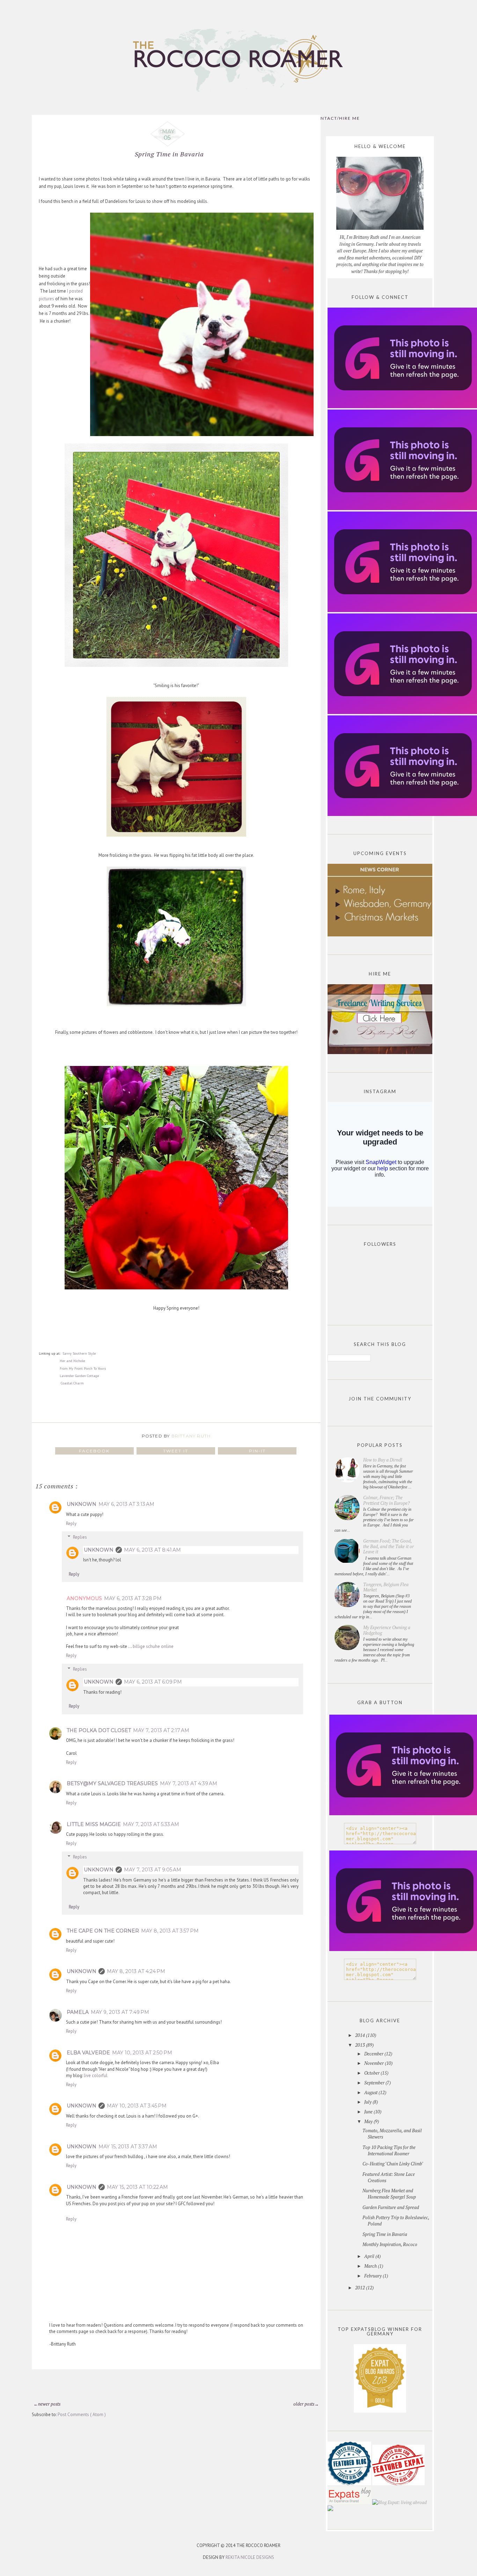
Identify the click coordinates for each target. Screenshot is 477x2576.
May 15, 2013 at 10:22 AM (137, 2187)
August (371, 2092)
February (373, 2276)
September (375, 2083)
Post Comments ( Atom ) (82, 2415)
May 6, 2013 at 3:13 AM (126, 1504)
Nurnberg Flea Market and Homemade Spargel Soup (389, 2194)
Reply (71, 1523)
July (368, 2102)
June (369, 2112)
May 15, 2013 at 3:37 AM (128, 2147)
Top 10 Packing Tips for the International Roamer (389, 2150)
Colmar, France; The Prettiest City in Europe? (386, 1500)
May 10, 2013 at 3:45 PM (137, 2106)
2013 (361, 2045)
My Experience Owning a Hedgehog (387, 1630)
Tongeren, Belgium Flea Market (386, 1587)
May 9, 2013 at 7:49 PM (120, 2012)
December (374, 2054)
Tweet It (176, 1451)
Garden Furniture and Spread (391, 2207)
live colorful (96, 2075)
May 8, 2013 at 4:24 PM (136, 1971)
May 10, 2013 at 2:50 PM (142, 2053)
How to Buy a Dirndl (383, 1460)
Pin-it (257, 1451)
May (369, 2121)
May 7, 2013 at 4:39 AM (189, 1783)
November (375, 2063)
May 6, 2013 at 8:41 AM (152, 1550)
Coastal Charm (72, 1383)
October (372, 2073)
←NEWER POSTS (47, 2404)
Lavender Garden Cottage (79, 1376)
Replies (80, 1537)
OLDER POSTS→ (306, 2404)
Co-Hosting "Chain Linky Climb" (393, 2164)
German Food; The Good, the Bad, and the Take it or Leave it (388, 1546)
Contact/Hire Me (336, 118)
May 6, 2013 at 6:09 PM (153, 1682)
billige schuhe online (153, 1646)
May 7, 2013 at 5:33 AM (151, 1824)
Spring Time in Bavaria (385, 2234)
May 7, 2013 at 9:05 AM (153, 1870)
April (370, 2256)
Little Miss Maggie (94, 1824)
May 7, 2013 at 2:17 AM (161, 1730)
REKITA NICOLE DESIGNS (250, 2557)
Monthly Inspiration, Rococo (390, 2244)
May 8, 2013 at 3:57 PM (170, 1931)
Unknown (82, 1504)
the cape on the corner (103, 1931)
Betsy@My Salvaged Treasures (112, 1783)
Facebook (94, 1451)
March (371, 2266)
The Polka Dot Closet (99, 1730)
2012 (361, 2288)
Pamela (78, 2012)
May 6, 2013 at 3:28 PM (133, 1598)
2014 (361, 2035)
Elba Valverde (88, 2053)
